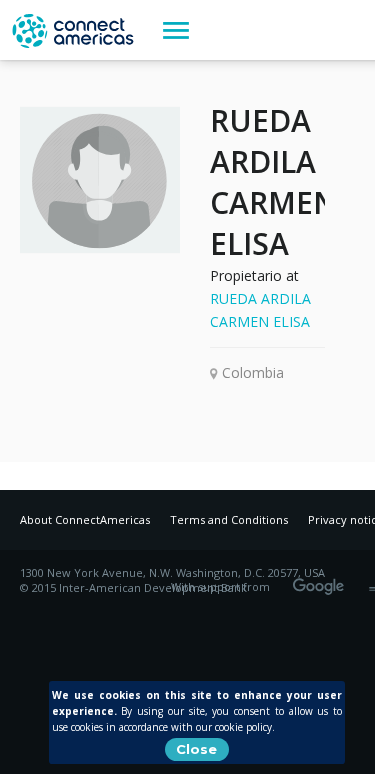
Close (196, 749)
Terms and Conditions (229, 519)
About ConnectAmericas (85, 519)
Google (322, 580)
